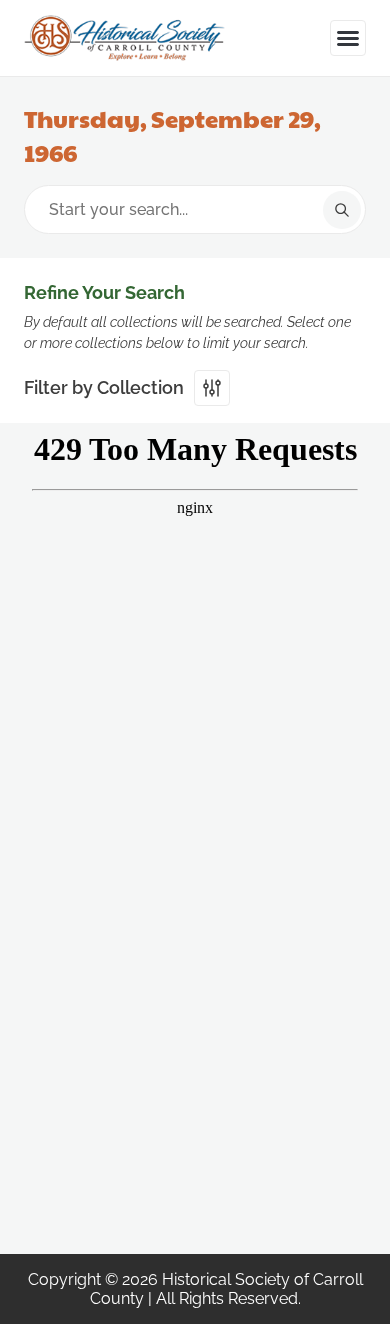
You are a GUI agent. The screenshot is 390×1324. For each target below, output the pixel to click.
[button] (348, 38)
